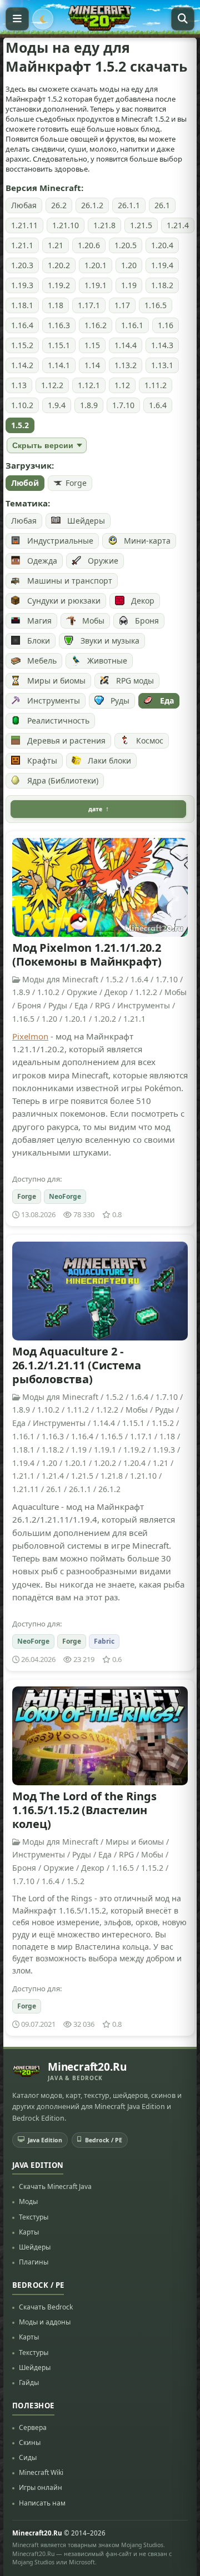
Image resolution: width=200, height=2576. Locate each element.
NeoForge (65, 1196)
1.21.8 (104, 225)
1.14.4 (126, 345)
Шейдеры (86, 521)
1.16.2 (96, 325)
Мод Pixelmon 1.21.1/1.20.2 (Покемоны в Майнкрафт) (87, 955)
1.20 (129, 265)
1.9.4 (57, 405)
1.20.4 (162, 245)
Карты (29, 2232)
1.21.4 (178, 225)
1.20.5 (126, 245)
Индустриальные (60, 541)
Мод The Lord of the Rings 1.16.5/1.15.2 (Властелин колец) (84, 1810)
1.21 (56, 245)
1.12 (122, 385)
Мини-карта (147, 541)
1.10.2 (22, 405)
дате (95, 809)
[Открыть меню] (17, 19)
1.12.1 (89, 385)
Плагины (34, 2262)
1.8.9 (89, 405)
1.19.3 (22, 285)
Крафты (42, 760)
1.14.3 (162, 345)
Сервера (33, 2427)
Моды (28, 2201)
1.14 (92, 365)
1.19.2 (59, 285)
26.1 (162, 205)
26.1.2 (92, 205)
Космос (150, 740)
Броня (147, 621)
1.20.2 (59, 265)
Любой (25, 483)
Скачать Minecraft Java (55, 2186)
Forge (76, 483)
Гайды (29, 2382)
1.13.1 (162, 365)
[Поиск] (183, 19)
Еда (167, 701)
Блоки (39, 641)
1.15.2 (22, 345)
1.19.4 (162, 265)
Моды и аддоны (45, 2322)
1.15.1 (59, 345)
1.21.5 (141, 225)
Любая (24, 205)
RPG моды (135, 681)
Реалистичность (58, 720)
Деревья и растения (66, 740)
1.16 (166, 325)
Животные (107, 661)
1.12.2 (52, 385)
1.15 (92, 345)
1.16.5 (156, 305)
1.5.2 (20, 425)
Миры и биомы (56, 681)
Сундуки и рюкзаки (64, 601)
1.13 (19, 385)
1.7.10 (123, 405)
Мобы (93, 621)
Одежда (42, 561)
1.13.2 (126, 365)
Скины (30, 2442)
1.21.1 (22, 245)
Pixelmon (30, 1036)
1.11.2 (156, 385)
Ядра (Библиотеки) (63, 780)
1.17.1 (89, 305)
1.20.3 (22, 265)
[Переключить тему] (43, 19)
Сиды (28, 2457)
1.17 (122, 305)
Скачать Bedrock (46, 2307)
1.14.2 (22, 365)
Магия (39, 621)
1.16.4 (22, 325)
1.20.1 (96, 265)
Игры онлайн (41, 2487)
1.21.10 (66, 225)
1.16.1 (132, 325)
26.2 (59, 205)
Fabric (104, 1641)
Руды (120, 701)
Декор (143, 601)
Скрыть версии (43, 445)
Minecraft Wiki (41, 2472)
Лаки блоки (109, 760)
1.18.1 (22, 305)
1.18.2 (162, 285)
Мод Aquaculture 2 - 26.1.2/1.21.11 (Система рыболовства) (77, 1365)
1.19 (129, 285)
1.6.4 (158, 405)
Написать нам (42, 2503)
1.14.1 (59, 365)
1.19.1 (96, 285)
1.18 (56, 305)
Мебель (42, 661)
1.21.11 (24, 225)
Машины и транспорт (70, 581)
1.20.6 (89, 245)
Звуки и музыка (110, 641)
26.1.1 (129, 205)
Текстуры (34, 2217)
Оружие (103, 561)
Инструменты (54, 701)
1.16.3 (59, 325)
